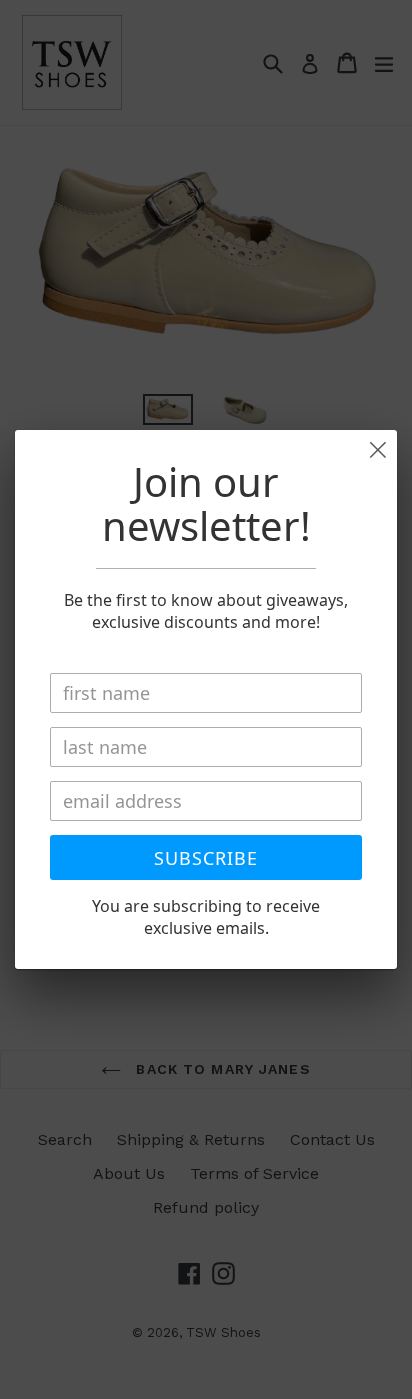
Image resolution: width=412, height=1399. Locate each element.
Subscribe (206, 858)
